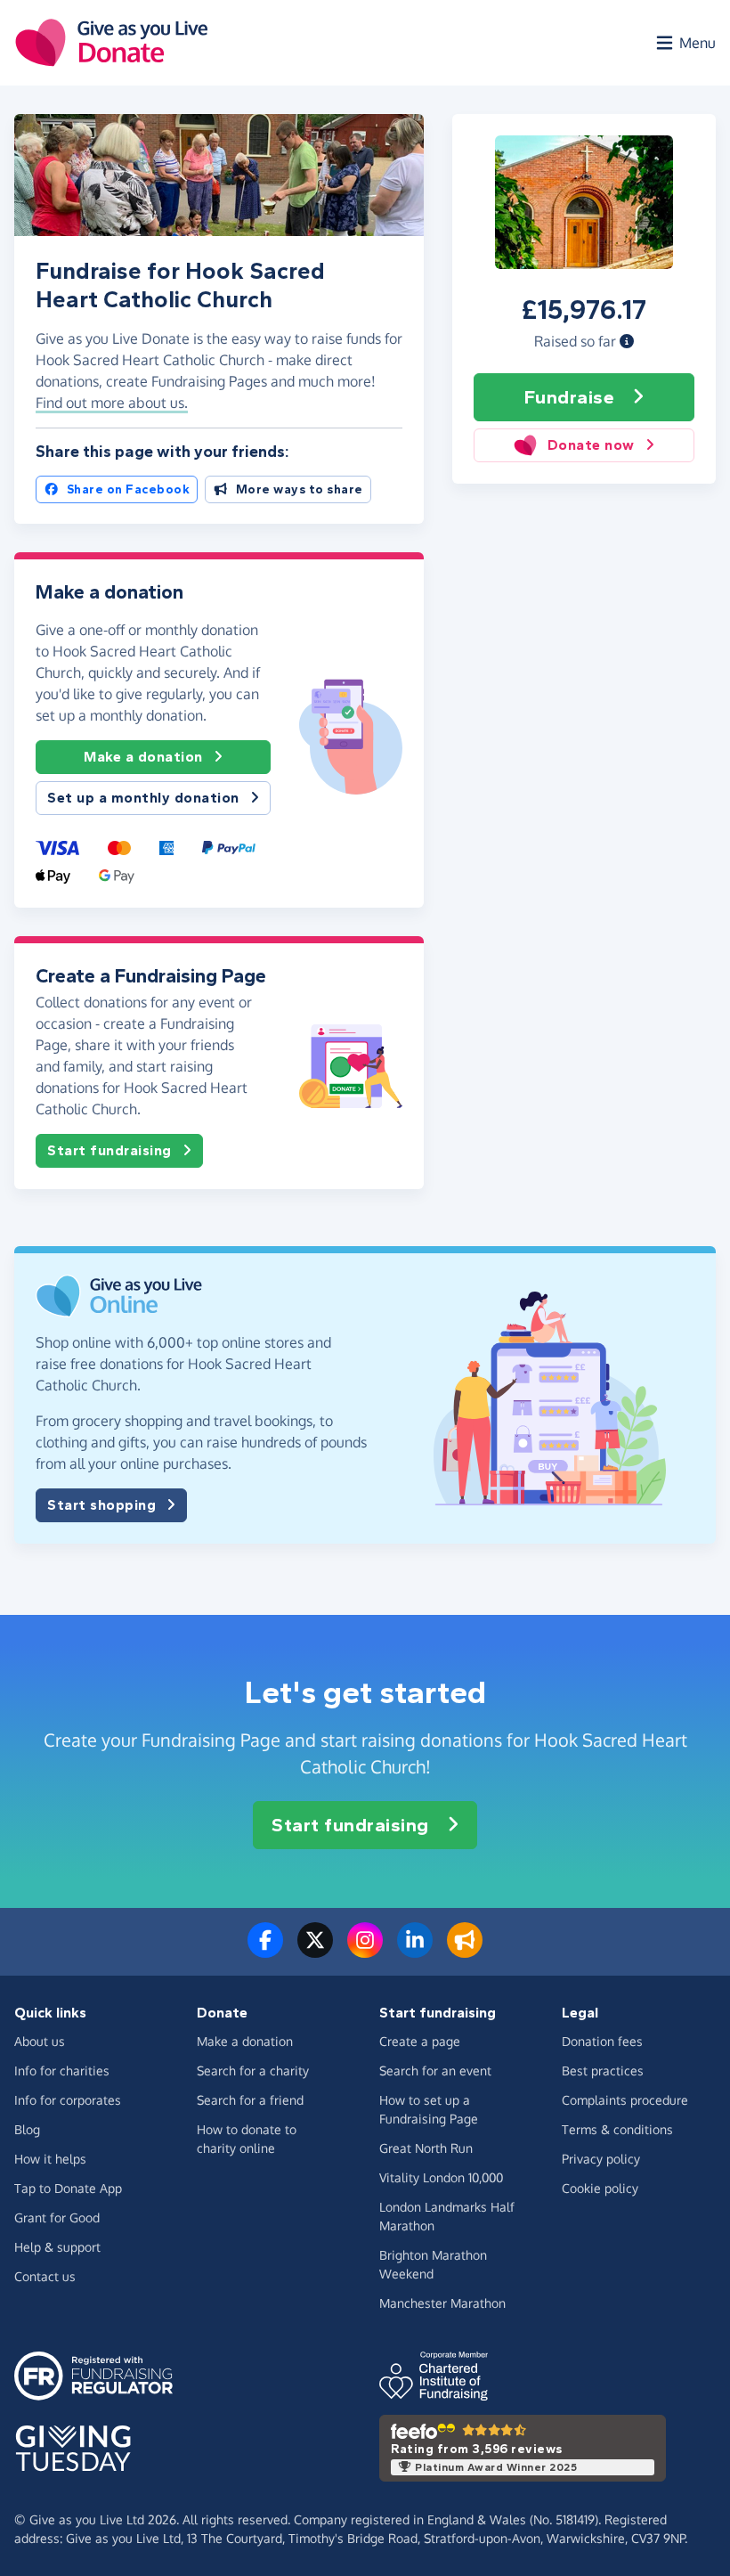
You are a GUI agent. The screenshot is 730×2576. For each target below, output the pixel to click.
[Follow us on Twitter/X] (315, 1951)
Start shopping (101, 1505)
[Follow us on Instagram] (365, 1951)
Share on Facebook (129, 489)
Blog (27, 2129)
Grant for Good (57, 2217)
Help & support (57, 2247)
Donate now (591, 445)
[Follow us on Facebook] (265, 1951)
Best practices (603, 2071)
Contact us (45, 2276)
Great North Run (426, 2148)
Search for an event (435, 2071)
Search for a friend (250, 2100)
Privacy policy (601, 2159)
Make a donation (143, 757)
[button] (627, 341)
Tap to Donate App (68, 2188)
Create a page (420, 2041)
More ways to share (300, 489)
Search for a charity (253, 2071)
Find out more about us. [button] (112, 403)
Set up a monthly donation (143, 798)
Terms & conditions (617, 2129)
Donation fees (602, 2041)
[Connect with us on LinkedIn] (415, 1951)
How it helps (50, 2159)
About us (40, 2041)
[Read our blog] (465, 1951)
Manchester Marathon (442, 2303)
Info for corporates (68, 2100)
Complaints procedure (625, 2100)
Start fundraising (109, 1150)
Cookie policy (600, 2188)
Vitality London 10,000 (441, 2177)
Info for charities (62, 2071)
